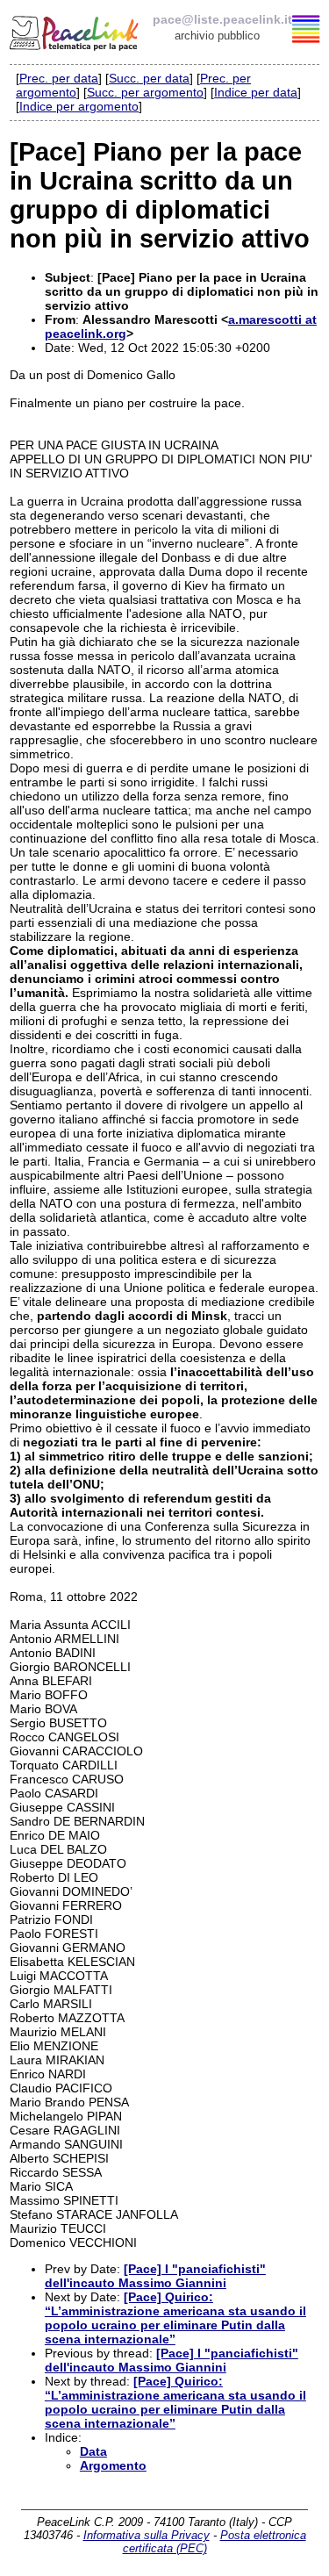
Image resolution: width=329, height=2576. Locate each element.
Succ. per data (149, 78)
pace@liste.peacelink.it (222, 19)
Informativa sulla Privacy (147, 2535)
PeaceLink (75, 31)
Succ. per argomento (145, 92)
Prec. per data (59, 78)
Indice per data (256, 92)
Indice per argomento (79, 106)
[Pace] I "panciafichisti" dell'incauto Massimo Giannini (155, 2276)
